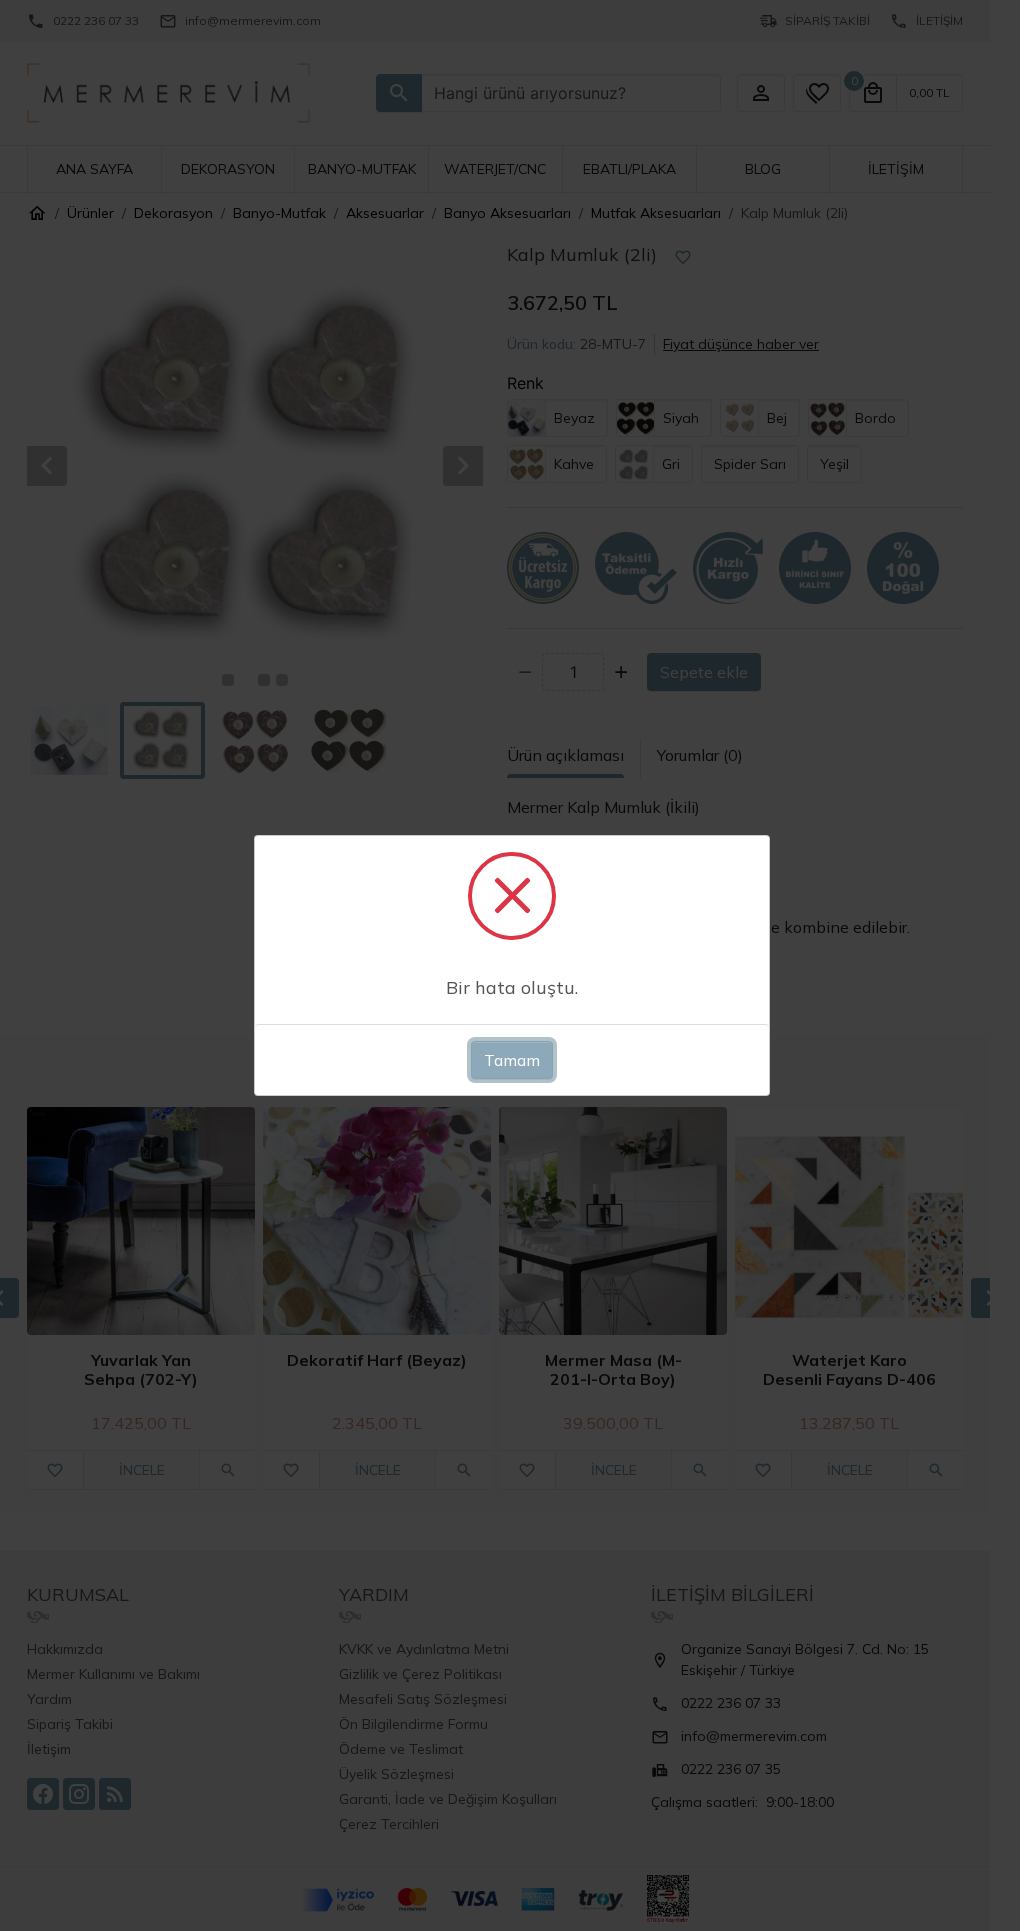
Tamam (512, 1060)
